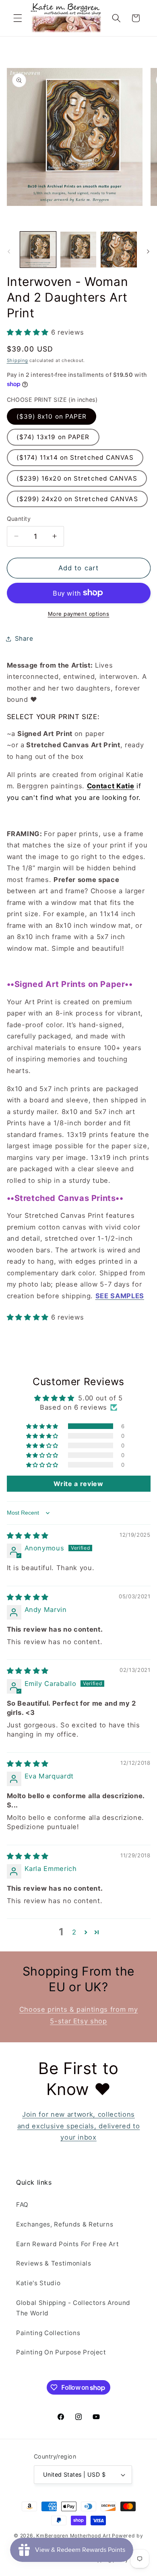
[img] (28, 1536)
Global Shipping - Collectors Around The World (73, 2308)
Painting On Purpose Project (61, 2352)
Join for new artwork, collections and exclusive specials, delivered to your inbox (79, 2126)
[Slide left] (9, 252)
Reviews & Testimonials (54, 2263)
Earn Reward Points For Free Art (67, 2244)
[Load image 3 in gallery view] (119, 250)
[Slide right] (148, 252)
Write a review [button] (78, 1484)
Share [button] (24, 638)
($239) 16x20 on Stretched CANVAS (77, 478)
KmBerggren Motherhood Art (73, 2536)
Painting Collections (48, 2333)
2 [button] (74, 1932)
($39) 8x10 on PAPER (52, 416)
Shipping (18, 360)
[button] (18, 18)
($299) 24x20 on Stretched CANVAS (77, 499)
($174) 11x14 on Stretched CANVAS (75, 457)
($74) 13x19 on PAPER (53, 437)
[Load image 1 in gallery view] (38, 250)
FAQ (22, 2205)
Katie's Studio (38, 2283)
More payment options (79, 614)
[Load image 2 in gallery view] (78, 250)
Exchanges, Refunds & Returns (65, 2224)
